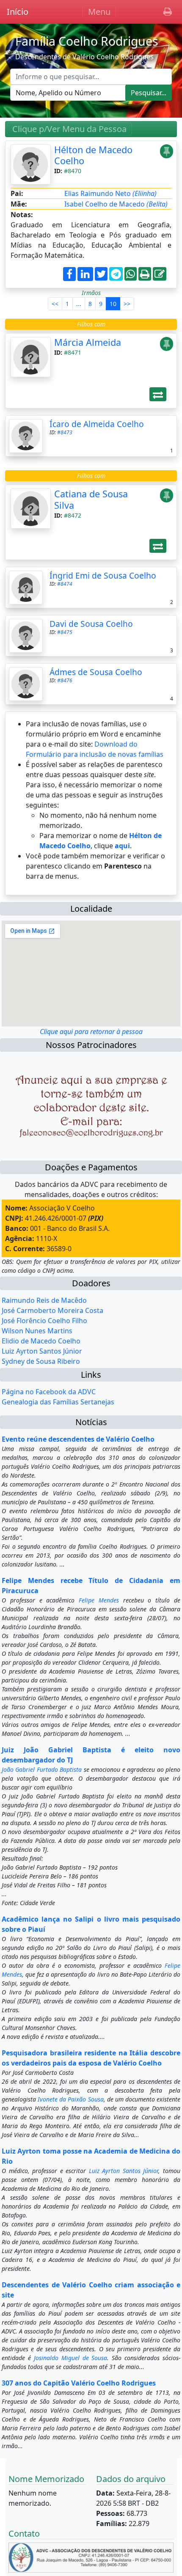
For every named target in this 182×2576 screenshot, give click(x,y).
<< (55, 304)
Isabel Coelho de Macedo (116, 204)
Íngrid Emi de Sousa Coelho (103, 575)
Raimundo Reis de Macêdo (44, 1300)
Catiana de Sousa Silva (91, 499)
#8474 (65, 584)
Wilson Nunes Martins (37, 1331)
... (79, 304)
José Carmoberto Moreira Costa (52, 1310)
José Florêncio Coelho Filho (44, 1321)
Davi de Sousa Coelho (91, 624)
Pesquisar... (149, 93)
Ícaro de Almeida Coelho (97, 424)
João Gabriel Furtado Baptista (42, 1769)
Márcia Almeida (88, 342)
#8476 (65, 680)
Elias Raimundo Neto (110, 193)
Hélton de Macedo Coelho (93, 155)
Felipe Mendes (99, 1600)
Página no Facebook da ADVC (49, 1392)
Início (18, 12)
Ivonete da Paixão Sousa (70, 2099)
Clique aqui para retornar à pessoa (91, 1032)
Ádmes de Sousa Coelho (96, 672)
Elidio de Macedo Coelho (41, 1341)
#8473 (65, 432)
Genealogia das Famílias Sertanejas (58, 1402)
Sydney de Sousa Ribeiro (41, 1361)
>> (127, 304)
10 (113, 304)
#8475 (65, 632)
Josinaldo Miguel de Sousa (71, 2358)
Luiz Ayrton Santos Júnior (42, 1351)
